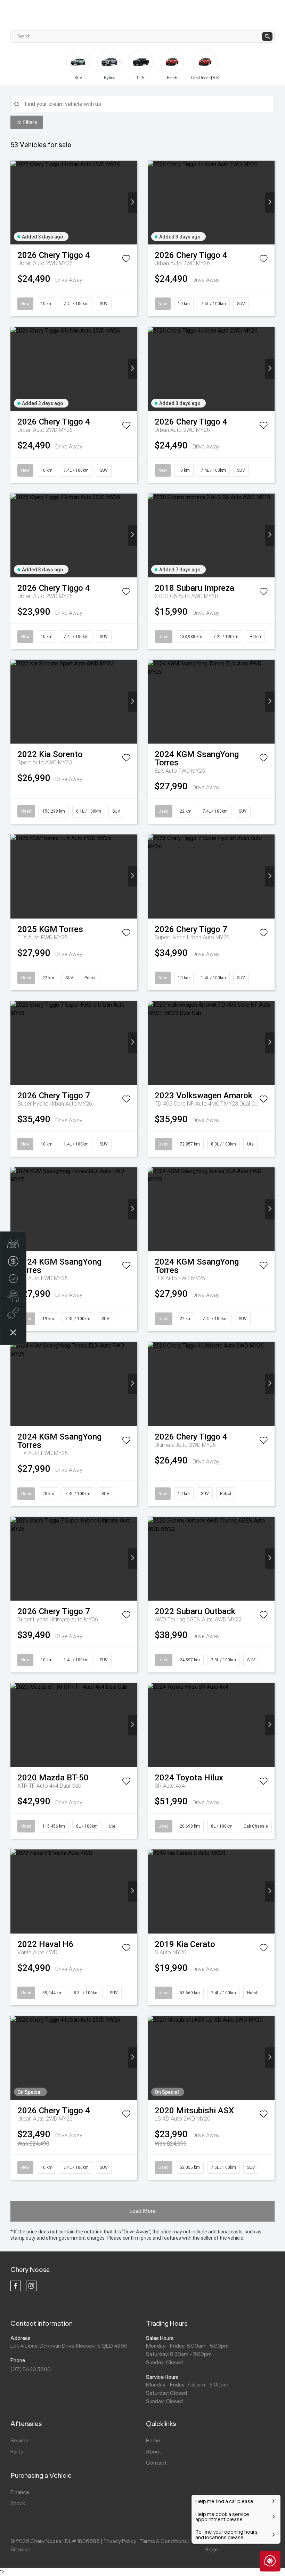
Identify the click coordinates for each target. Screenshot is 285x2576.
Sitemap (21, 2549)
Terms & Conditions (164, 2541)
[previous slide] (26, 65)
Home (153, 2440)
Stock (18, 2503)
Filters (30, 122)
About (154, 2452)
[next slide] (264, 70)
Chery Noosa (30, 2269)
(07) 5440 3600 (31, 2369)
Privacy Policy (120, 2541)
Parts (17, 2452)
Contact (156, 2463)
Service (19, 2440)
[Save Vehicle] (126, 260)
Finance (20, 2492)
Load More (142, 2211)
